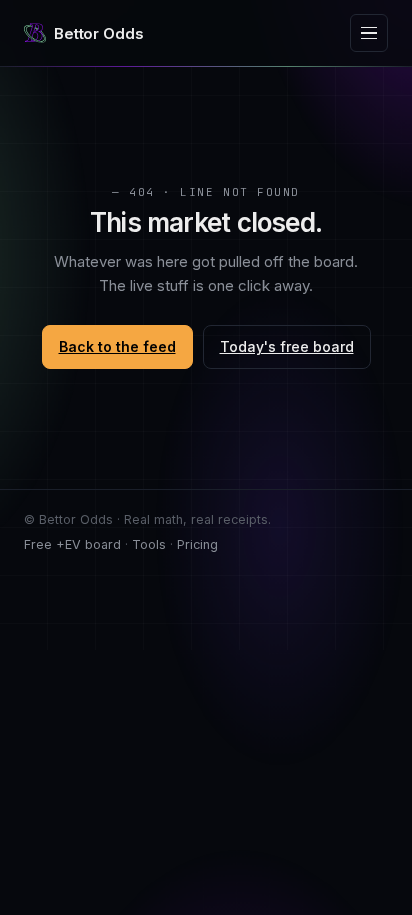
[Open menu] (369, 33)
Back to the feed (117, 346)
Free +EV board (72, 544)
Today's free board (287, 346)
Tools (149, 544)
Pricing (197, 544)
